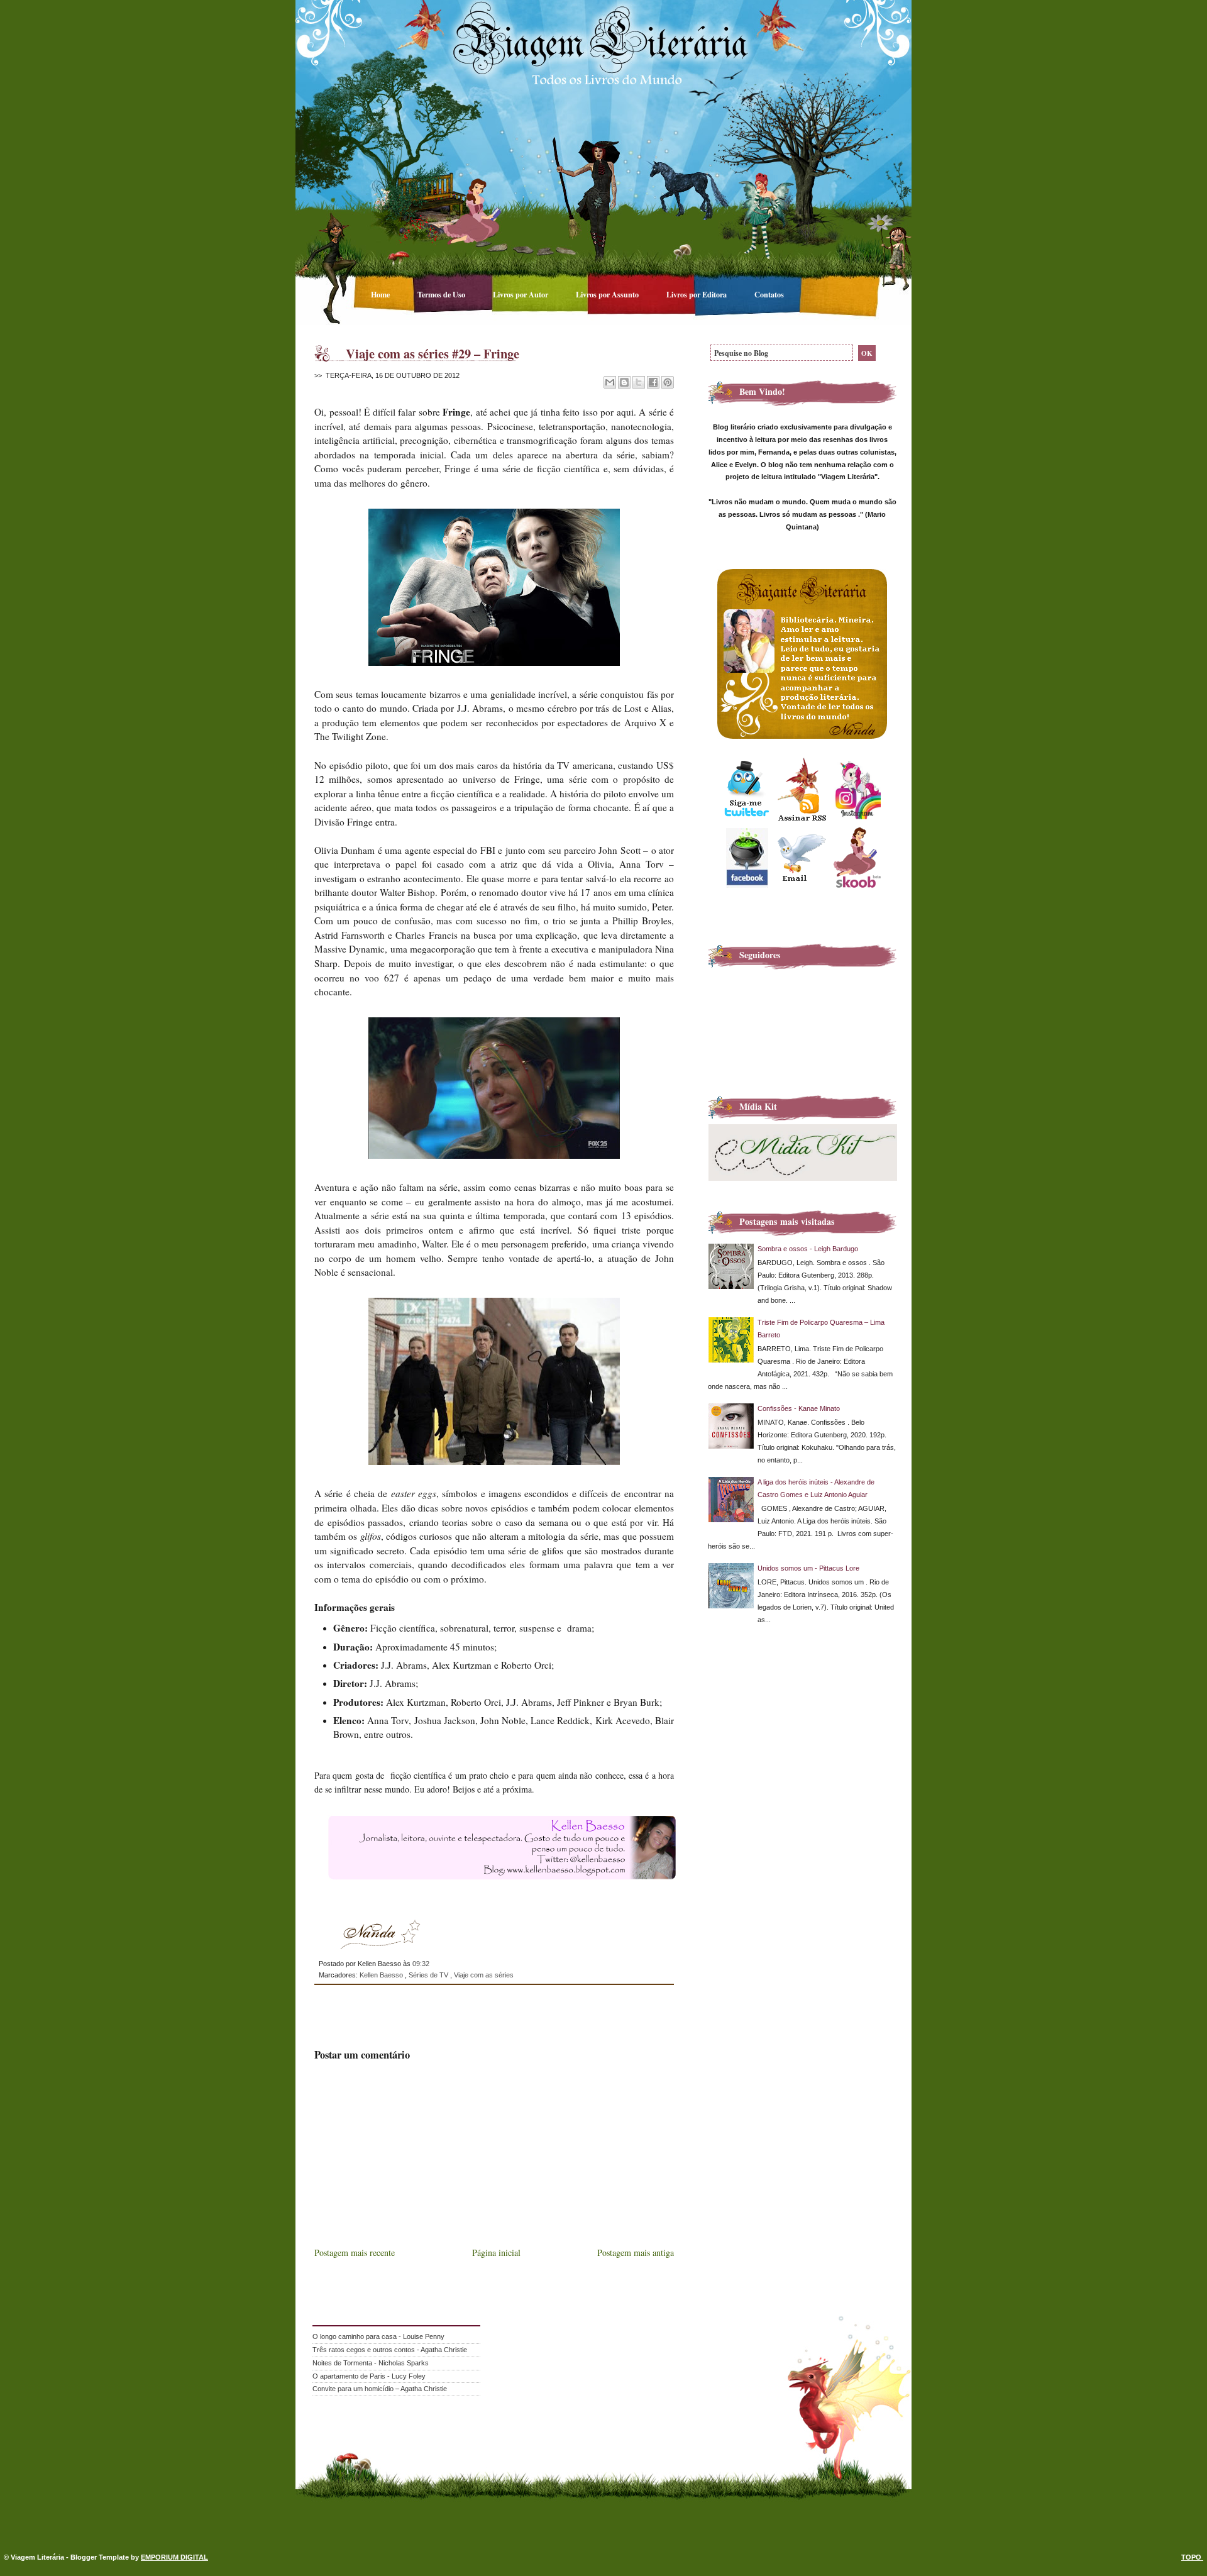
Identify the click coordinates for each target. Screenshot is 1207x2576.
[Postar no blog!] (624, 382)
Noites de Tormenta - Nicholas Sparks (371, 2363)
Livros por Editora (697, 294)
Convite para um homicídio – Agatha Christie (380, 2389)
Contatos (769, 294)
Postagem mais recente (355, 2253)
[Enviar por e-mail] (610, 382)
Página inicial (496, 2253)
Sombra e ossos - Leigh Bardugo (808, 1249)
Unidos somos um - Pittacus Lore (808, 1568)
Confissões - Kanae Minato (799, 1408)
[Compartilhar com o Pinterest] (668, 382)
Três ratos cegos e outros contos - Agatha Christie (390, 2350)
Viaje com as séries (484, 1975)
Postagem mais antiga (636, 2253)
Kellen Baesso (382, 1975)
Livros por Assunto (608, 294)
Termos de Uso (442, 294)
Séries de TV (429, 1975)
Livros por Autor (521, 294)
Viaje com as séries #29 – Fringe (433, 353)
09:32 (421, 1964)
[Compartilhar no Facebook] (653, 382)
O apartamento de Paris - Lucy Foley (369, 2376)
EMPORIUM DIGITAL (174, 2557)
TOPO (1192, 2557)
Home (381, 294)
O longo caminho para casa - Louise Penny (378, 2336)
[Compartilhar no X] (639, 382)
